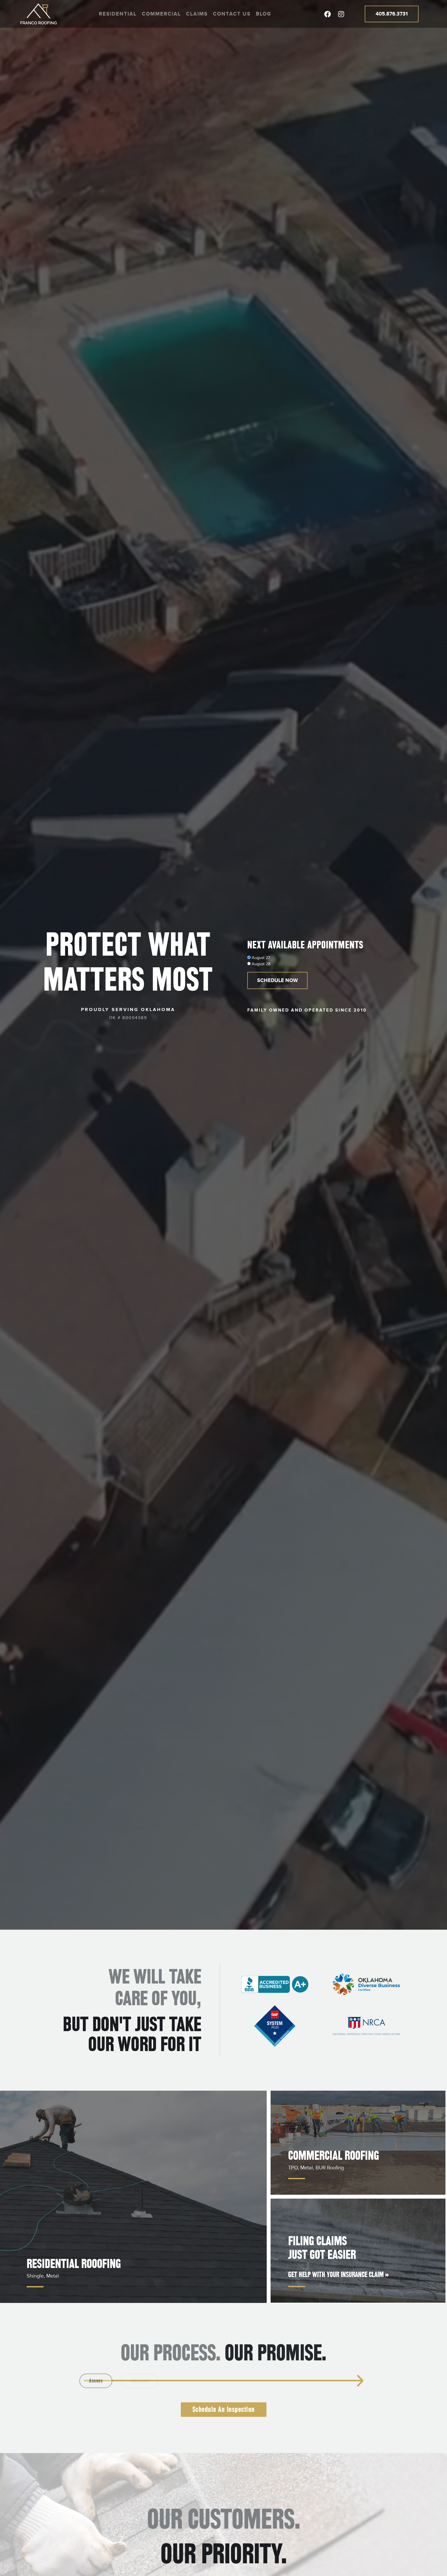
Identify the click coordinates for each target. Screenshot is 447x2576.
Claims (197, 14)
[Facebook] (327, 14)
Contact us (232, 14)
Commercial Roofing (334, 2156)
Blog (263, 14)
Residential (118, 14)
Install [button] (273, 2381)
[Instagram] (341, 14)
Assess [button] (110, 2381)
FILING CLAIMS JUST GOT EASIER (322, 2248)
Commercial (161, 14)
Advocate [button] (164, 2381)
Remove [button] (219, 2381)
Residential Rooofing (74, 2264)
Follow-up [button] (327, 2381)
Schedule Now (277, 980)
